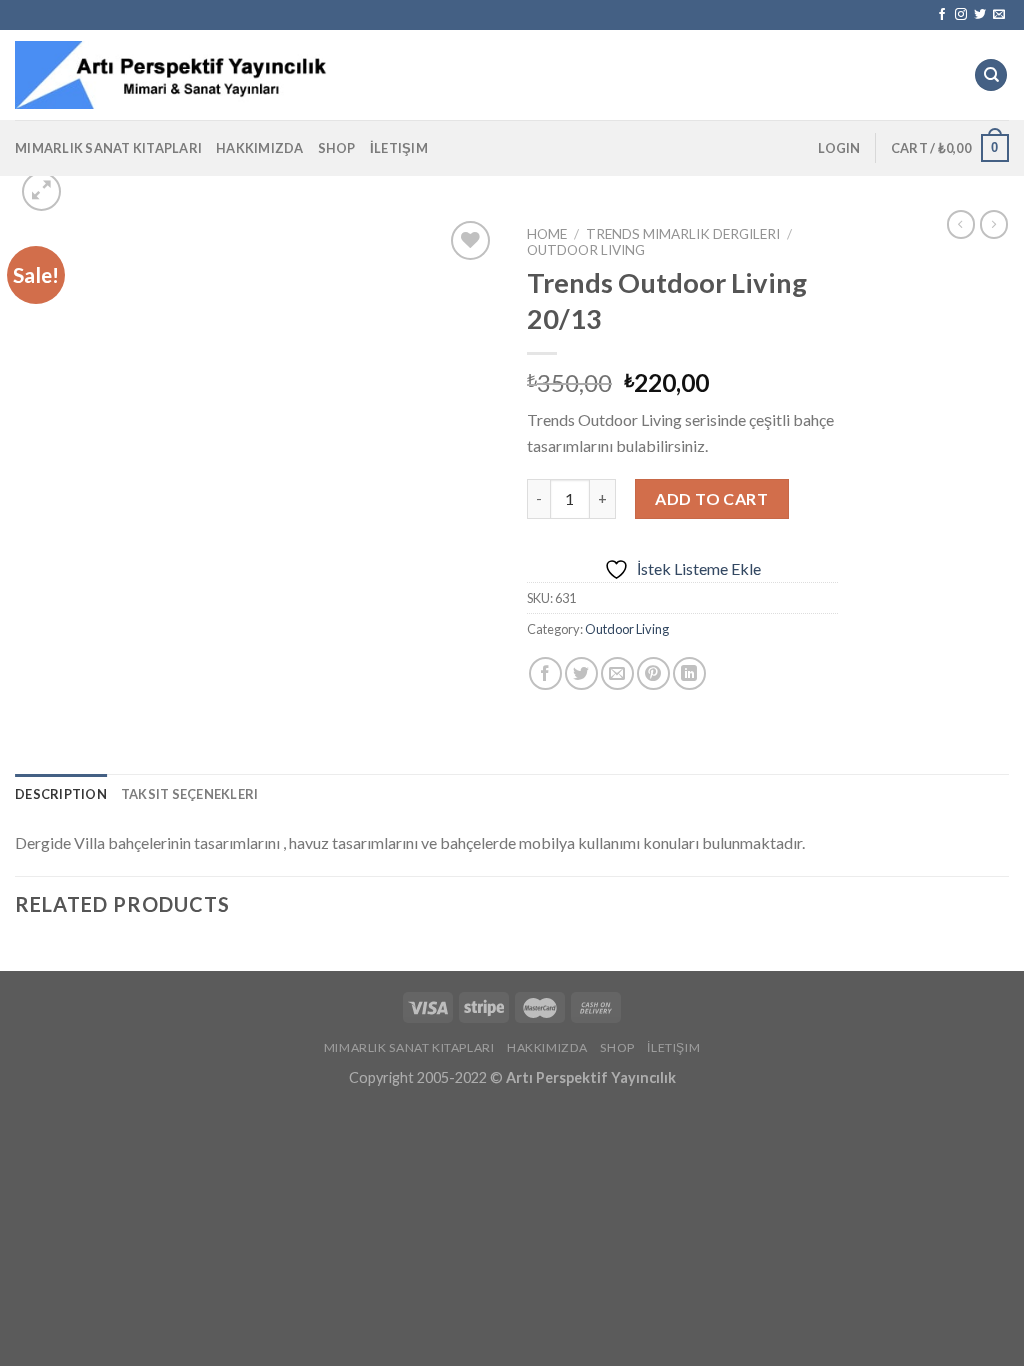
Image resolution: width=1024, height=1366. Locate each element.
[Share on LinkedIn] (689, 673)
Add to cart (711, 498)
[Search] (991, 75)
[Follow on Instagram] (961, 15)
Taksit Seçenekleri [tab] (190, 794)
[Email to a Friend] (617, 673)
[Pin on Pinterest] (653, 673)
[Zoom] (41, 191)
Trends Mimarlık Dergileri (683, 234)
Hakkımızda (260, 148)
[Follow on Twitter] (980, 15)
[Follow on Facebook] (942, 15)
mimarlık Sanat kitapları (108, 148)
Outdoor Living (586, 250)
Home (547, 234)
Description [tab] (61, 794)
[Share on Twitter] (581, 673)
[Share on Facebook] (545, 673)
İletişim (399, 148)
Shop (337, 148)
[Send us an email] (999, 15)
